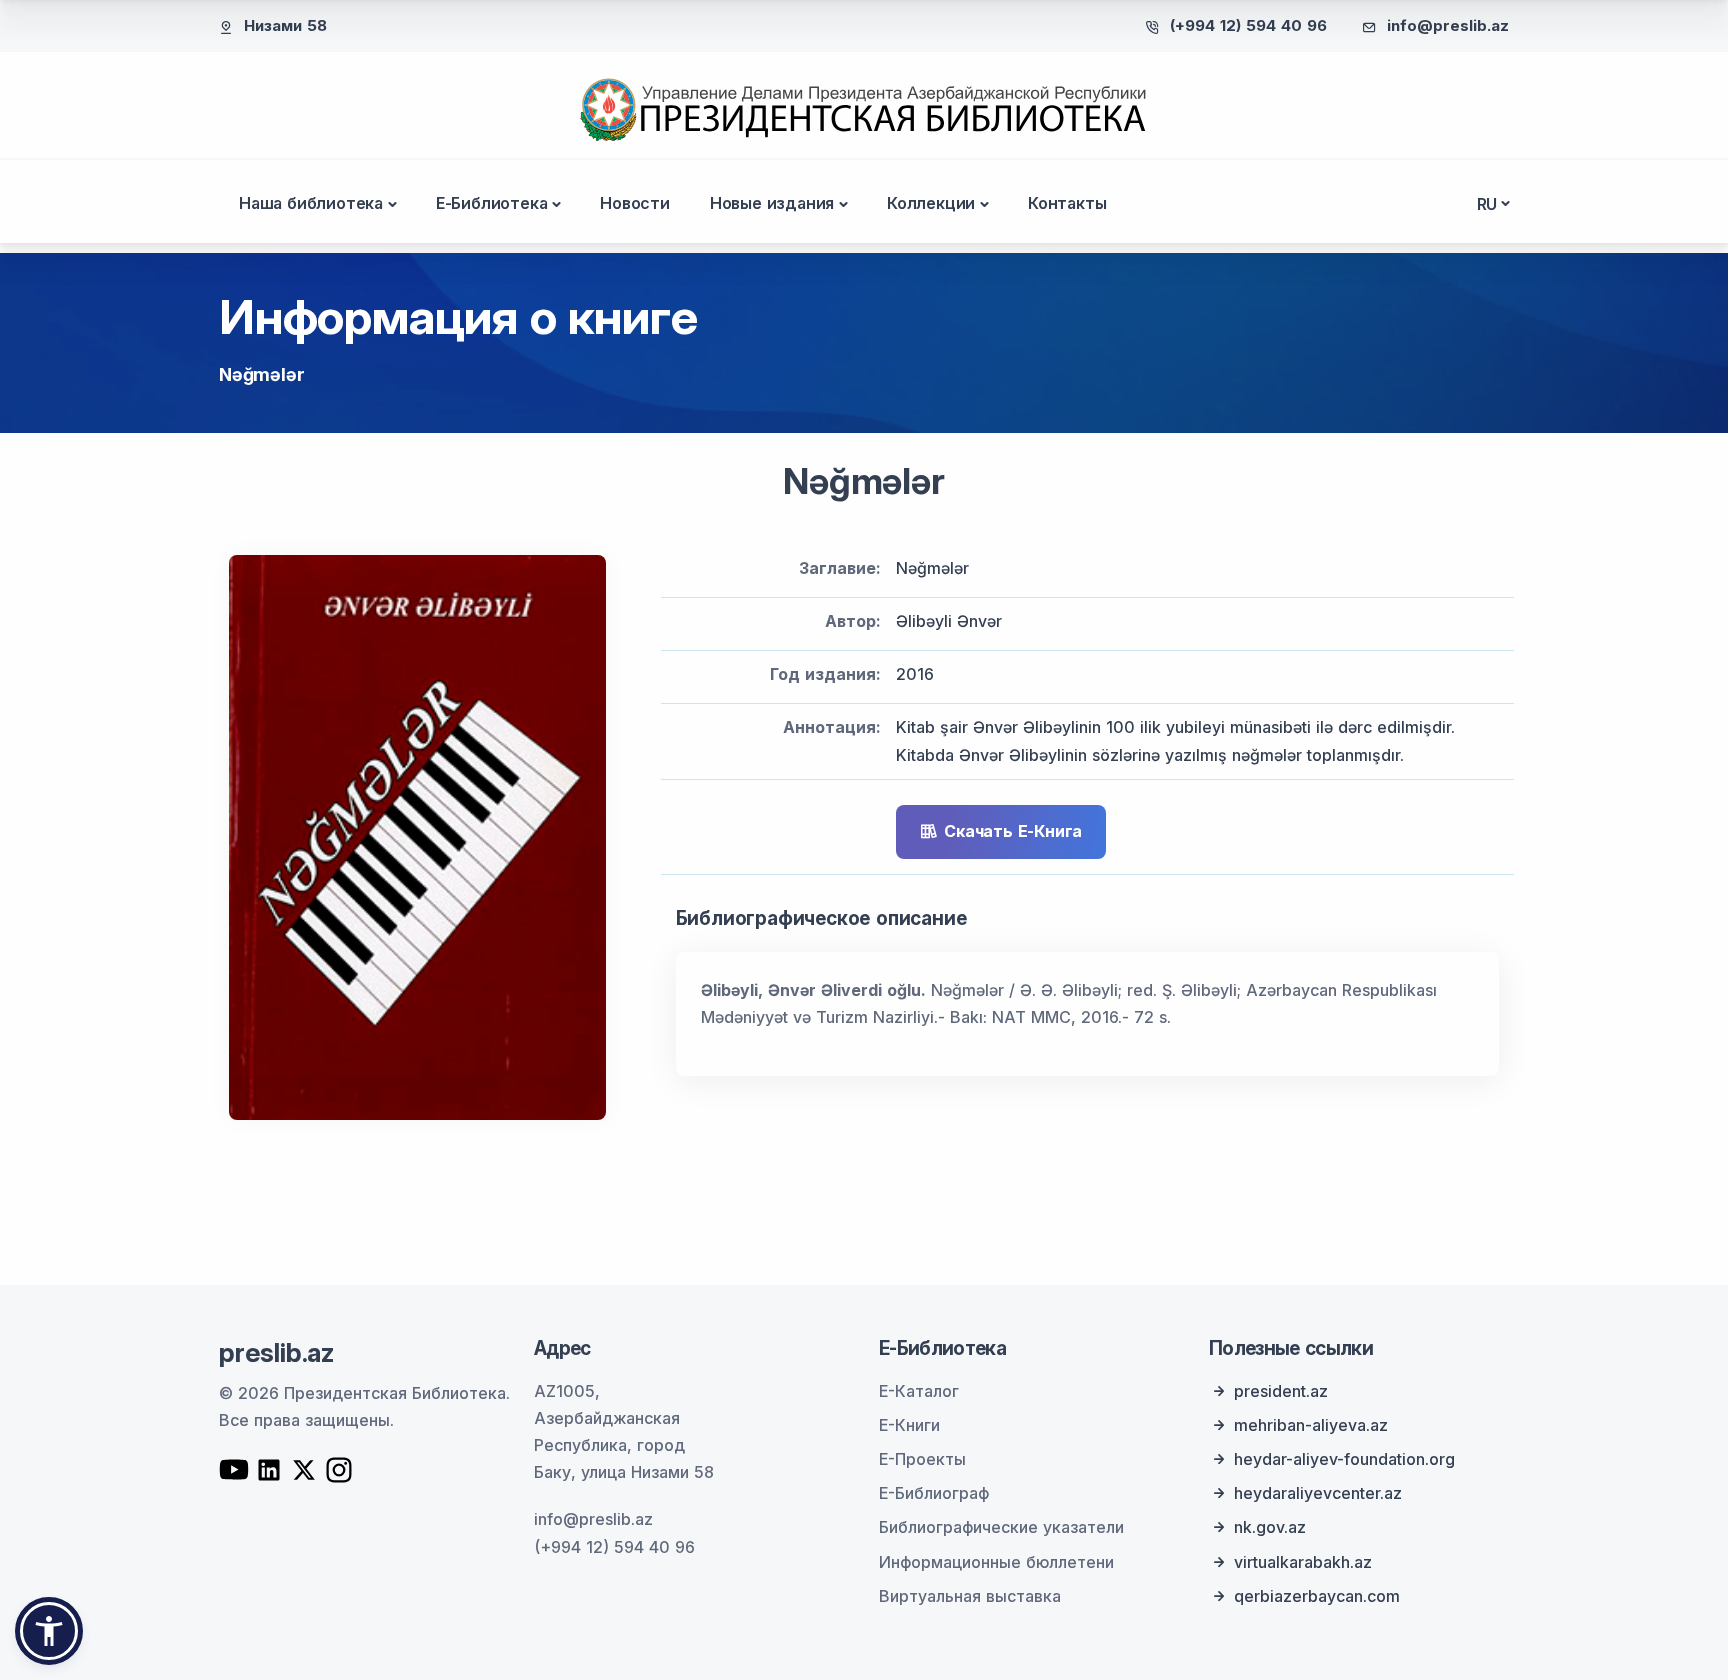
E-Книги (909, 1425)
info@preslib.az (1448, 25)
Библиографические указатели (1001, 1527)
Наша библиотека (311, 203)
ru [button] (1487, 204)
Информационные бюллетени (996, 1562)
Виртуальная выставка (970, 1596)
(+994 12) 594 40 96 (1248, 25)
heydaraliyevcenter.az (1318, 1493)
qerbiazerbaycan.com (1317, 1596)
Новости (635, 203)
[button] (49, 1631)
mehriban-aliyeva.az (1311, 1425)
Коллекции (931, 203)
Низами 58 (285, 25)
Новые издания (772, 203)
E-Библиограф (934, 1493)
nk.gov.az (1270, 1527)
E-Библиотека (492, 203)
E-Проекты (922, 1459)
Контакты (1067, 203)
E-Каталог (919, 1391)
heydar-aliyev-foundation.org (1344, 1459)
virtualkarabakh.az (1303, 1562)
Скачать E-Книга (1013, 831)
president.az (1281, 1391)
